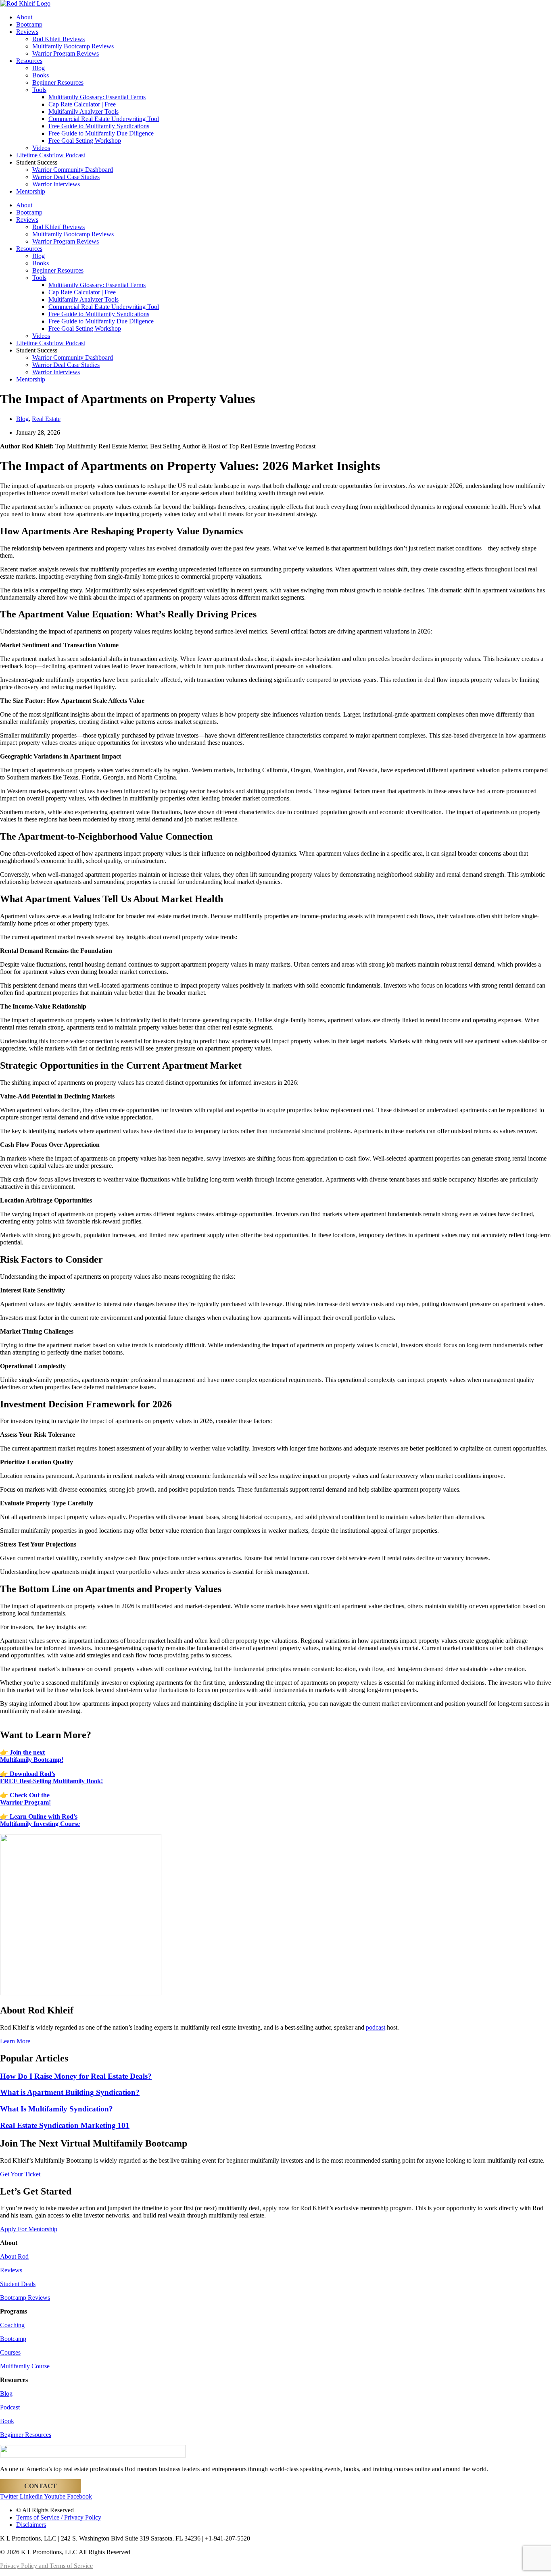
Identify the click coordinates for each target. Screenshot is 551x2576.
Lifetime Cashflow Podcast (51, 155)
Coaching (12, 2325)
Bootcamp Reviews (25, 2298)
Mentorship (31, 191)
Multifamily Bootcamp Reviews (73, 46)
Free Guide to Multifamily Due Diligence (101, 133)
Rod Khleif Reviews (58, 39)
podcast (376, 2027)
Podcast (10, 2407)
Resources (29, 61)
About (24, 17)
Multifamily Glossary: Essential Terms (97, 97)
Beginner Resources (58, 82)
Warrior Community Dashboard (73, 170)
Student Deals (18, 2284)
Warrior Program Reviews (66, 53)
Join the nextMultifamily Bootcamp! (32, 1756)
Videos (41, 148)
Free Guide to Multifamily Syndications (99, 126)
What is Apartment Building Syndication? (70, 2092)
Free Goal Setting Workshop (85, 141)
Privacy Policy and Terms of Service (46, 2566)
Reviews (27, 32)
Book (7, 2421)
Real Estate (46, 419)
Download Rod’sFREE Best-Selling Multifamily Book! (51, 1777)
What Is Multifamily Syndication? (56, 2109)
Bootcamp (29, 24)
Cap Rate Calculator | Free (82, 104)
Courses (10, 2352)
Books (41, 75)
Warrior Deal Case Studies (66, 177)
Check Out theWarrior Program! (25, 1799)
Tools (39, 90)
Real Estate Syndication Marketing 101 (65, 2125)
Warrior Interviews (56, 184)
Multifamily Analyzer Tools (83, 112)
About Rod (14, 2256)
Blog (39, 68)
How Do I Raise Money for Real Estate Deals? (76, 2076)
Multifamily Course (25, 2366)
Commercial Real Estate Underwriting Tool (104, 119)
